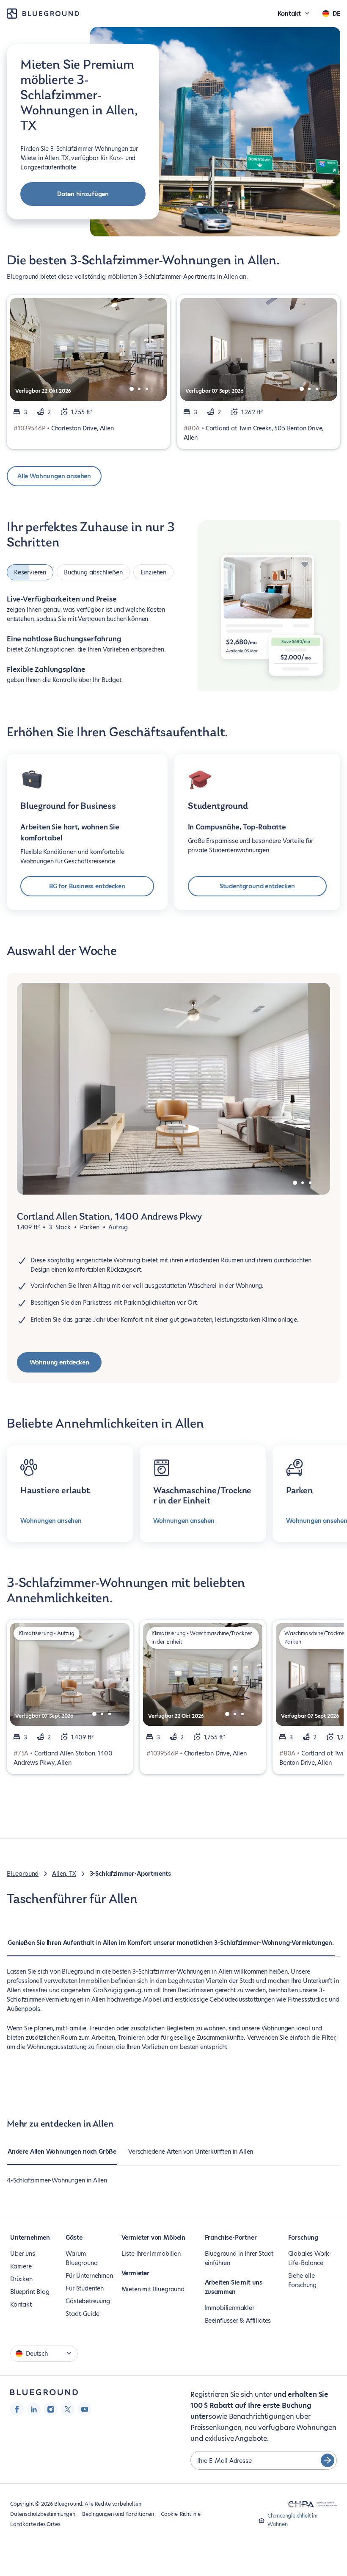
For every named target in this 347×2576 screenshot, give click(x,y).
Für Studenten (85, 2288)
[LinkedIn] (34, 2409)
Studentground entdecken (257, 886)
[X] (68, 2409)
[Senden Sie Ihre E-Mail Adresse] (328, 2460)
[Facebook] (17, 2409)
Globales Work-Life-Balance (310, 2258)
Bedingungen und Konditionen (118, 2514)
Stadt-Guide (82, 2314)
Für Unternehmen (89, 2276)
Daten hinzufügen (83, 194)
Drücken (21, 2279)
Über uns (23, 2254)
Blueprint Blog (30, 2292)
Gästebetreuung (88, 2301)
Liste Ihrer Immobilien (151, 2254)
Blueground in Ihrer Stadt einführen (239, 2258)
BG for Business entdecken (87, 886)
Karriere (21, 2266)
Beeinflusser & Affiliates (238, 2321)
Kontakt (21, 2304)
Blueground (23, 1874)
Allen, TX (64, 1874)
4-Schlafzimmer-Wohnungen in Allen (57, 2180)
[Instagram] (51, 2409)
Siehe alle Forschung (302, 2280)
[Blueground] (44, 2392)
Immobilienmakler (230, 2308)
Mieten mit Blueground (153, 2289)
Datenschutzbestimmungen (43, 2514)
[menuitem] (171, 1947)
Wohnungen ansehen (51, 1521)
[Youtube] (85, 2409)
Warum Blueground (81, 2258)
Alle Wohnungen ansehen (54, 476)
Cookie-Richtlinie (181, 2514)
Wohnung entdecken (59, 1362)
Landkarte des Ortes (35, 2524)
